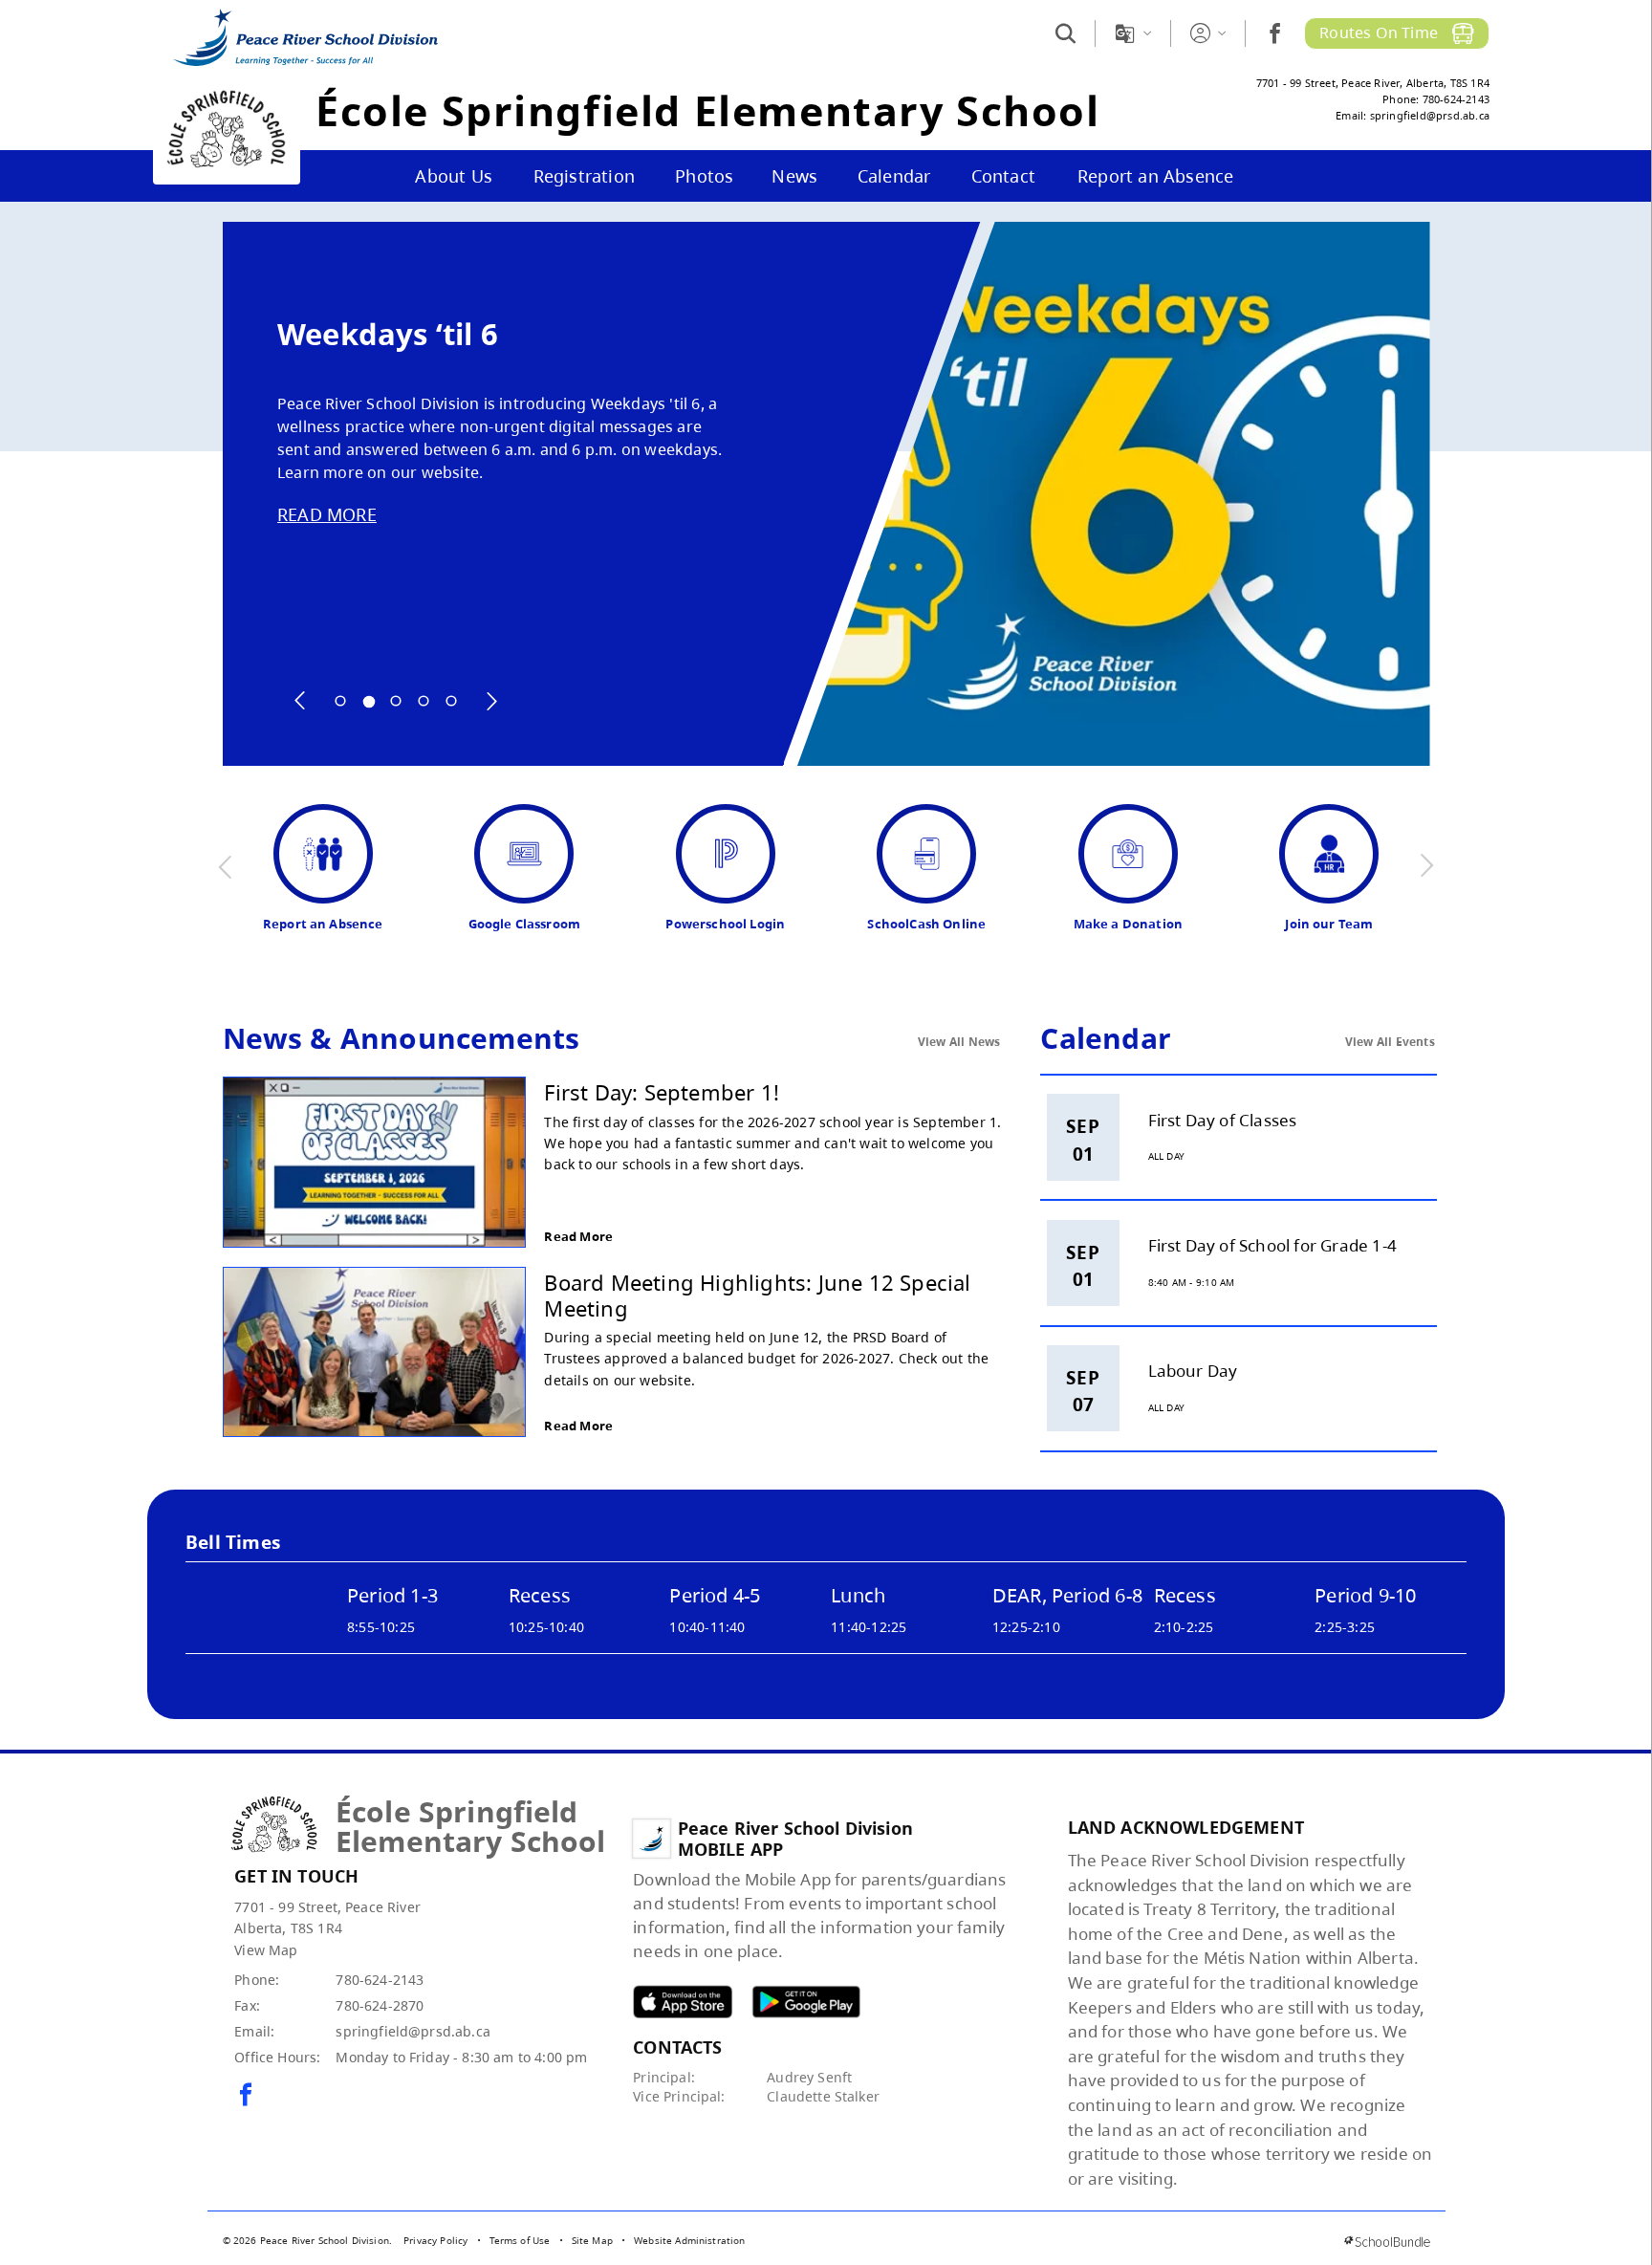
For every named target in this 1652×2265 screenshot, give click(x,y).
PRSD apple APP (683, 2002)
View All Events (1390, 1042)
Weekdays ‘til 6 (388, 334)
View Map (266, 1950)
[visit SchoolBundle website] (1387, 2242)
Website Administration (690, 2240)
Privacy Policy (435, 2240)
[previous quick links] (226, 866)
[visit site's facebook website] (246, 2096)
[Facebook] (1275, 33)
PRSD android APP (806, 2002)
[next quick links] (1426, 866)
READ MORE (327, 514)
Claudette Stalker (823, 2096)
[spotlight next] (491, 701)
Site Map (592, 2240)
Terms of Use (520, 2240)
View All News (959, 1042)
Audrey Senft (809, 2077)
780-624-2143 (380, 1980)
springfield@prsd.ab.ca (413, 2031)
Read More (578, 1236)
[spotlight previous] (300, 701)
